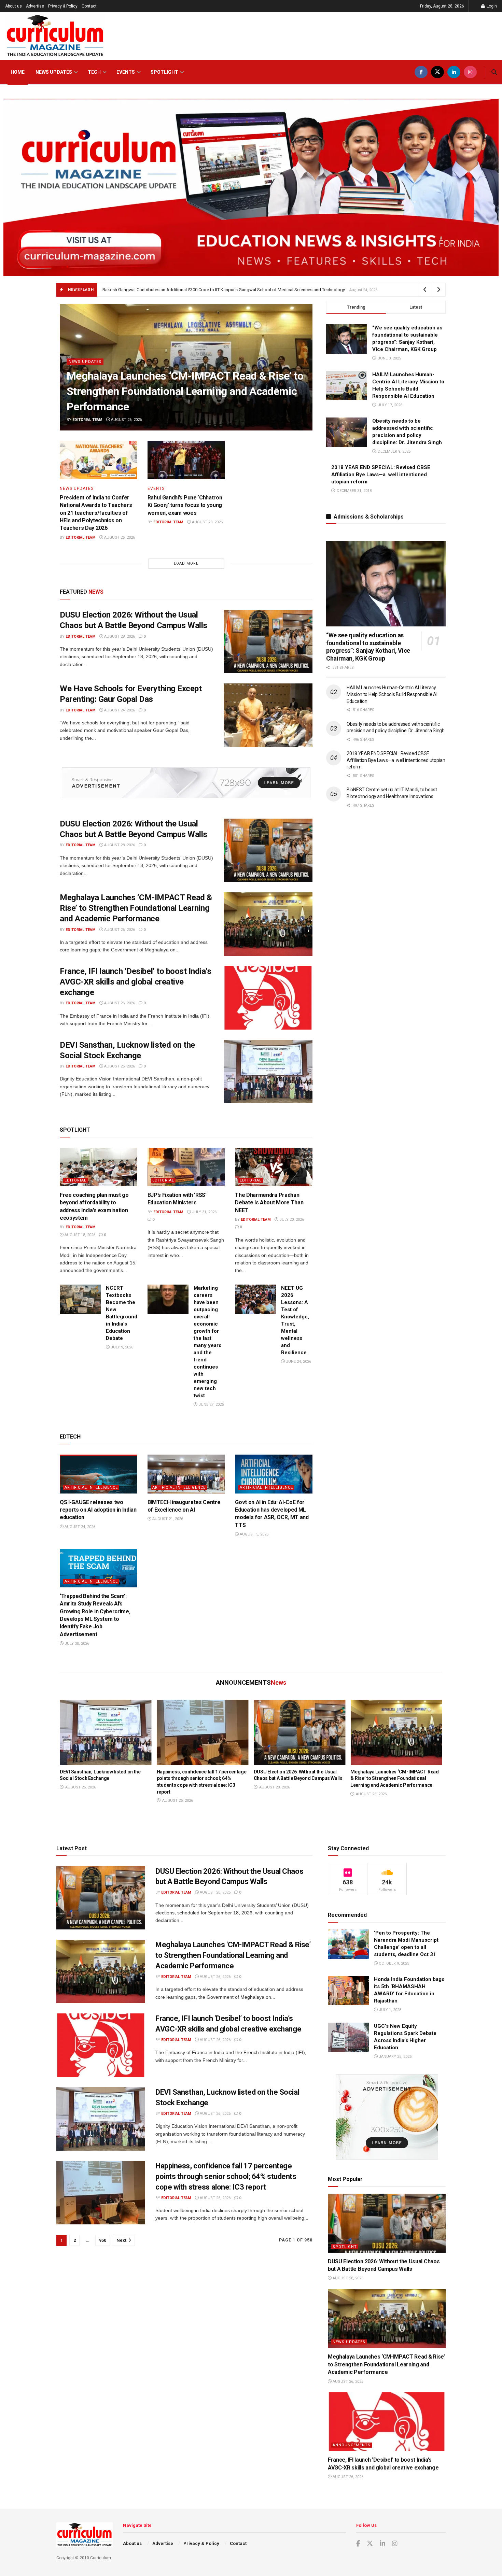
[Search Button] (494, 72)
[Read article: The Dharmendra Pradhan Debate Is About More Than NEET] (274, 1167)
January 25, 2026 (395, 2057)
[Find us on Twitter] (437, 72)
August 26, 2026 (126, 420)
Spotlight (164, 72)
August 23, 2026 (207, 522)
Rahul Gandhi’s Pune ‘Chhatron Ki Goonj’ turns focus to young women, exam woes (185, 505)
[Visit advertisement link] (186, 783)
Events (126, 72)
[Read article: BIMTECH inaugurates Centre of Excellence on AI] (186, 1474)
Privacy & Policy (63, 6)
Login (491, 6)
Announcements (352, 2445)
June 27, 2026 (211, 1405)
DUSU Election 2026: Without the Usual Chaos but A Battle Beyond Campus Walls (179, 290)
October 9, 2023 (393, 1963)
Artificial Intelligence (91, 1488)
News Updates (54, 72)
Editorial (75, 1180)
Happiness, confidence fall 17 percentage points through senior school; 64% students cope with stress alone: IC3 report (226, 2176)
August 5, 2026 (254, 1534)
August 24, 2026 (119, 710)
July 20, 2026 (291, 1220)
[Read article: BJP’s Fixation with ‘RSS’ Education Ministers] (186, 1167)
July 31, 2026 (204, 1212)
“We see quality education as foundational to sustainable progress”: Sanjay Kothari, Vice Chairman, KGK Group (368, 647)
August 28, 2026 (119, 636)
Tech (94, 72)
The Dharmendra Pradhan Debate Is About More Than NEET (269, 1203)
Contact (89, 6)
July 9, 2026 (121, 1347)
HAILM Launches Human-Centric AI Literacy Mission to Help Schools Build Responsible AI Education (392, 694)
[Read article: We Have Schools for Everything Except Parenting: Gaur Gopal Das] (268, 715)
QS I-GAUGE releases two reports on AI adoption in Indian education (98, 1510)
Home (18, 72)
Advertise (35, 6)
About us (13, 6)
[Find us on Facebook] (421, 72)
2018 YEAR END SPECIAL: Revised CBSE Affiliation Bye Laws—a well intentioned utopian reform (381, 475)
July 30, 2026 (76, 1644)
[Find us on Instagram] (470, 72)
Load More (186, 563)
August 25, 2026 (119, 537)
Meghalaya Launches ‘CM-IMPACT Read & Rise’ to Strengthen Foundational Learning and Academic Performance (185, 391)
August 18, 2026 (79, 1235)
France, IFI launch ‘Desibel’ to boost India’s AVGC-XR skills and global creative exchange (135, 982)
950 (103, 2240)
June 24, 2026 (298, 1362)
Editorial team (87, 420)
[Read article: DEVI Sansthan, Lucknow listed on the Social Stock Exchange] (268, 1072)
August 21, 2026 (167, 1519)
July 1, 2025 (389, 2010)
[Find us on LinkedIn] (454, 72)
